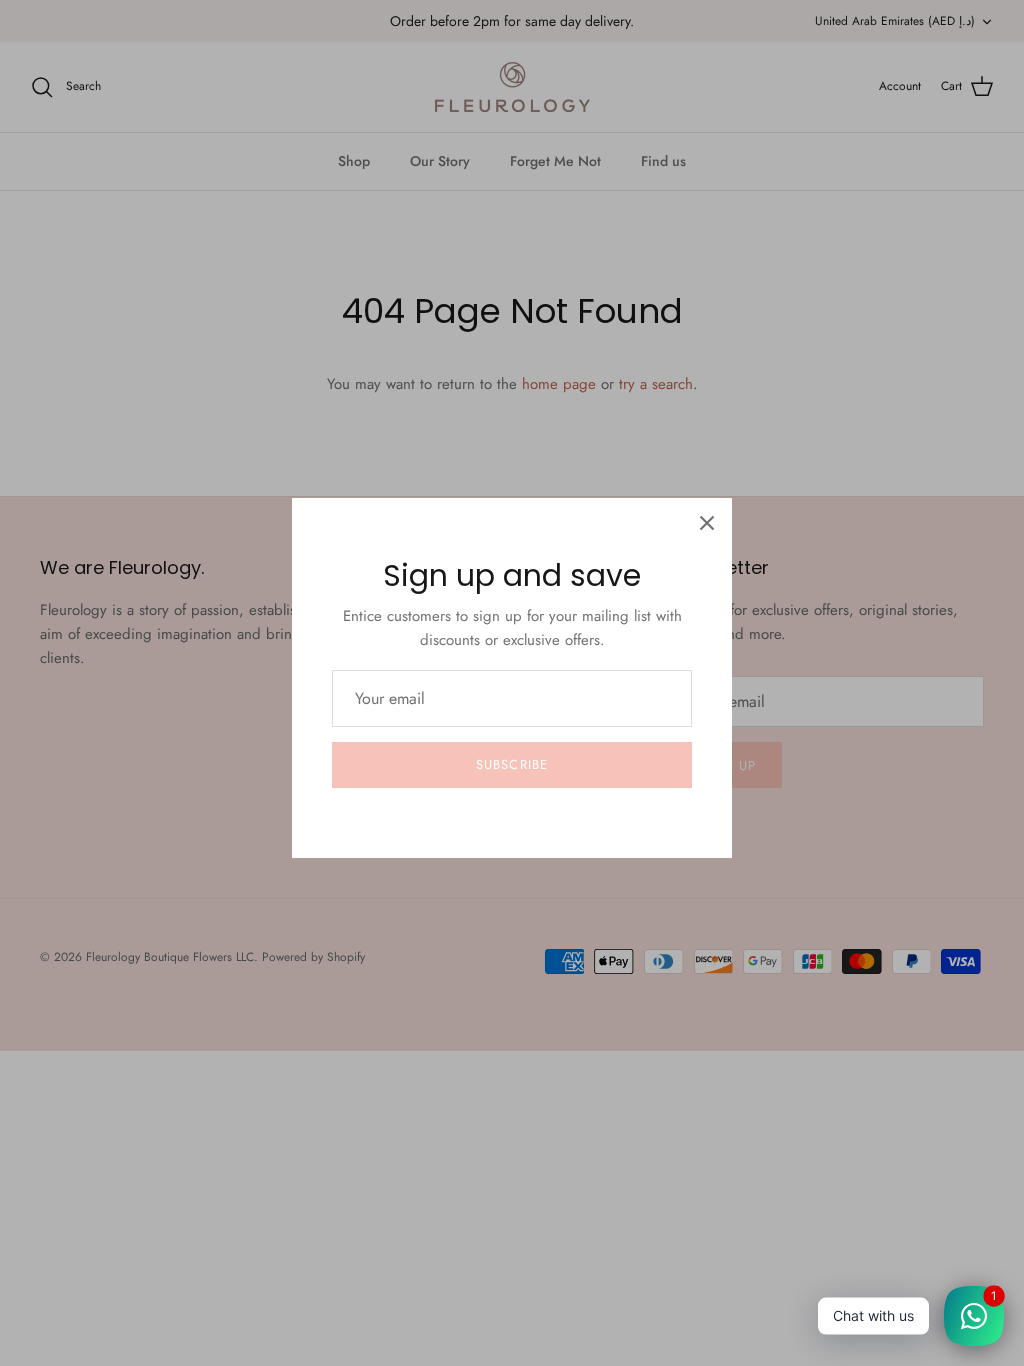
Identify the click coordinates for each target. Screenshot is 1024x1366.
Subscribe (511, 764)
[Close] (707, 523)
